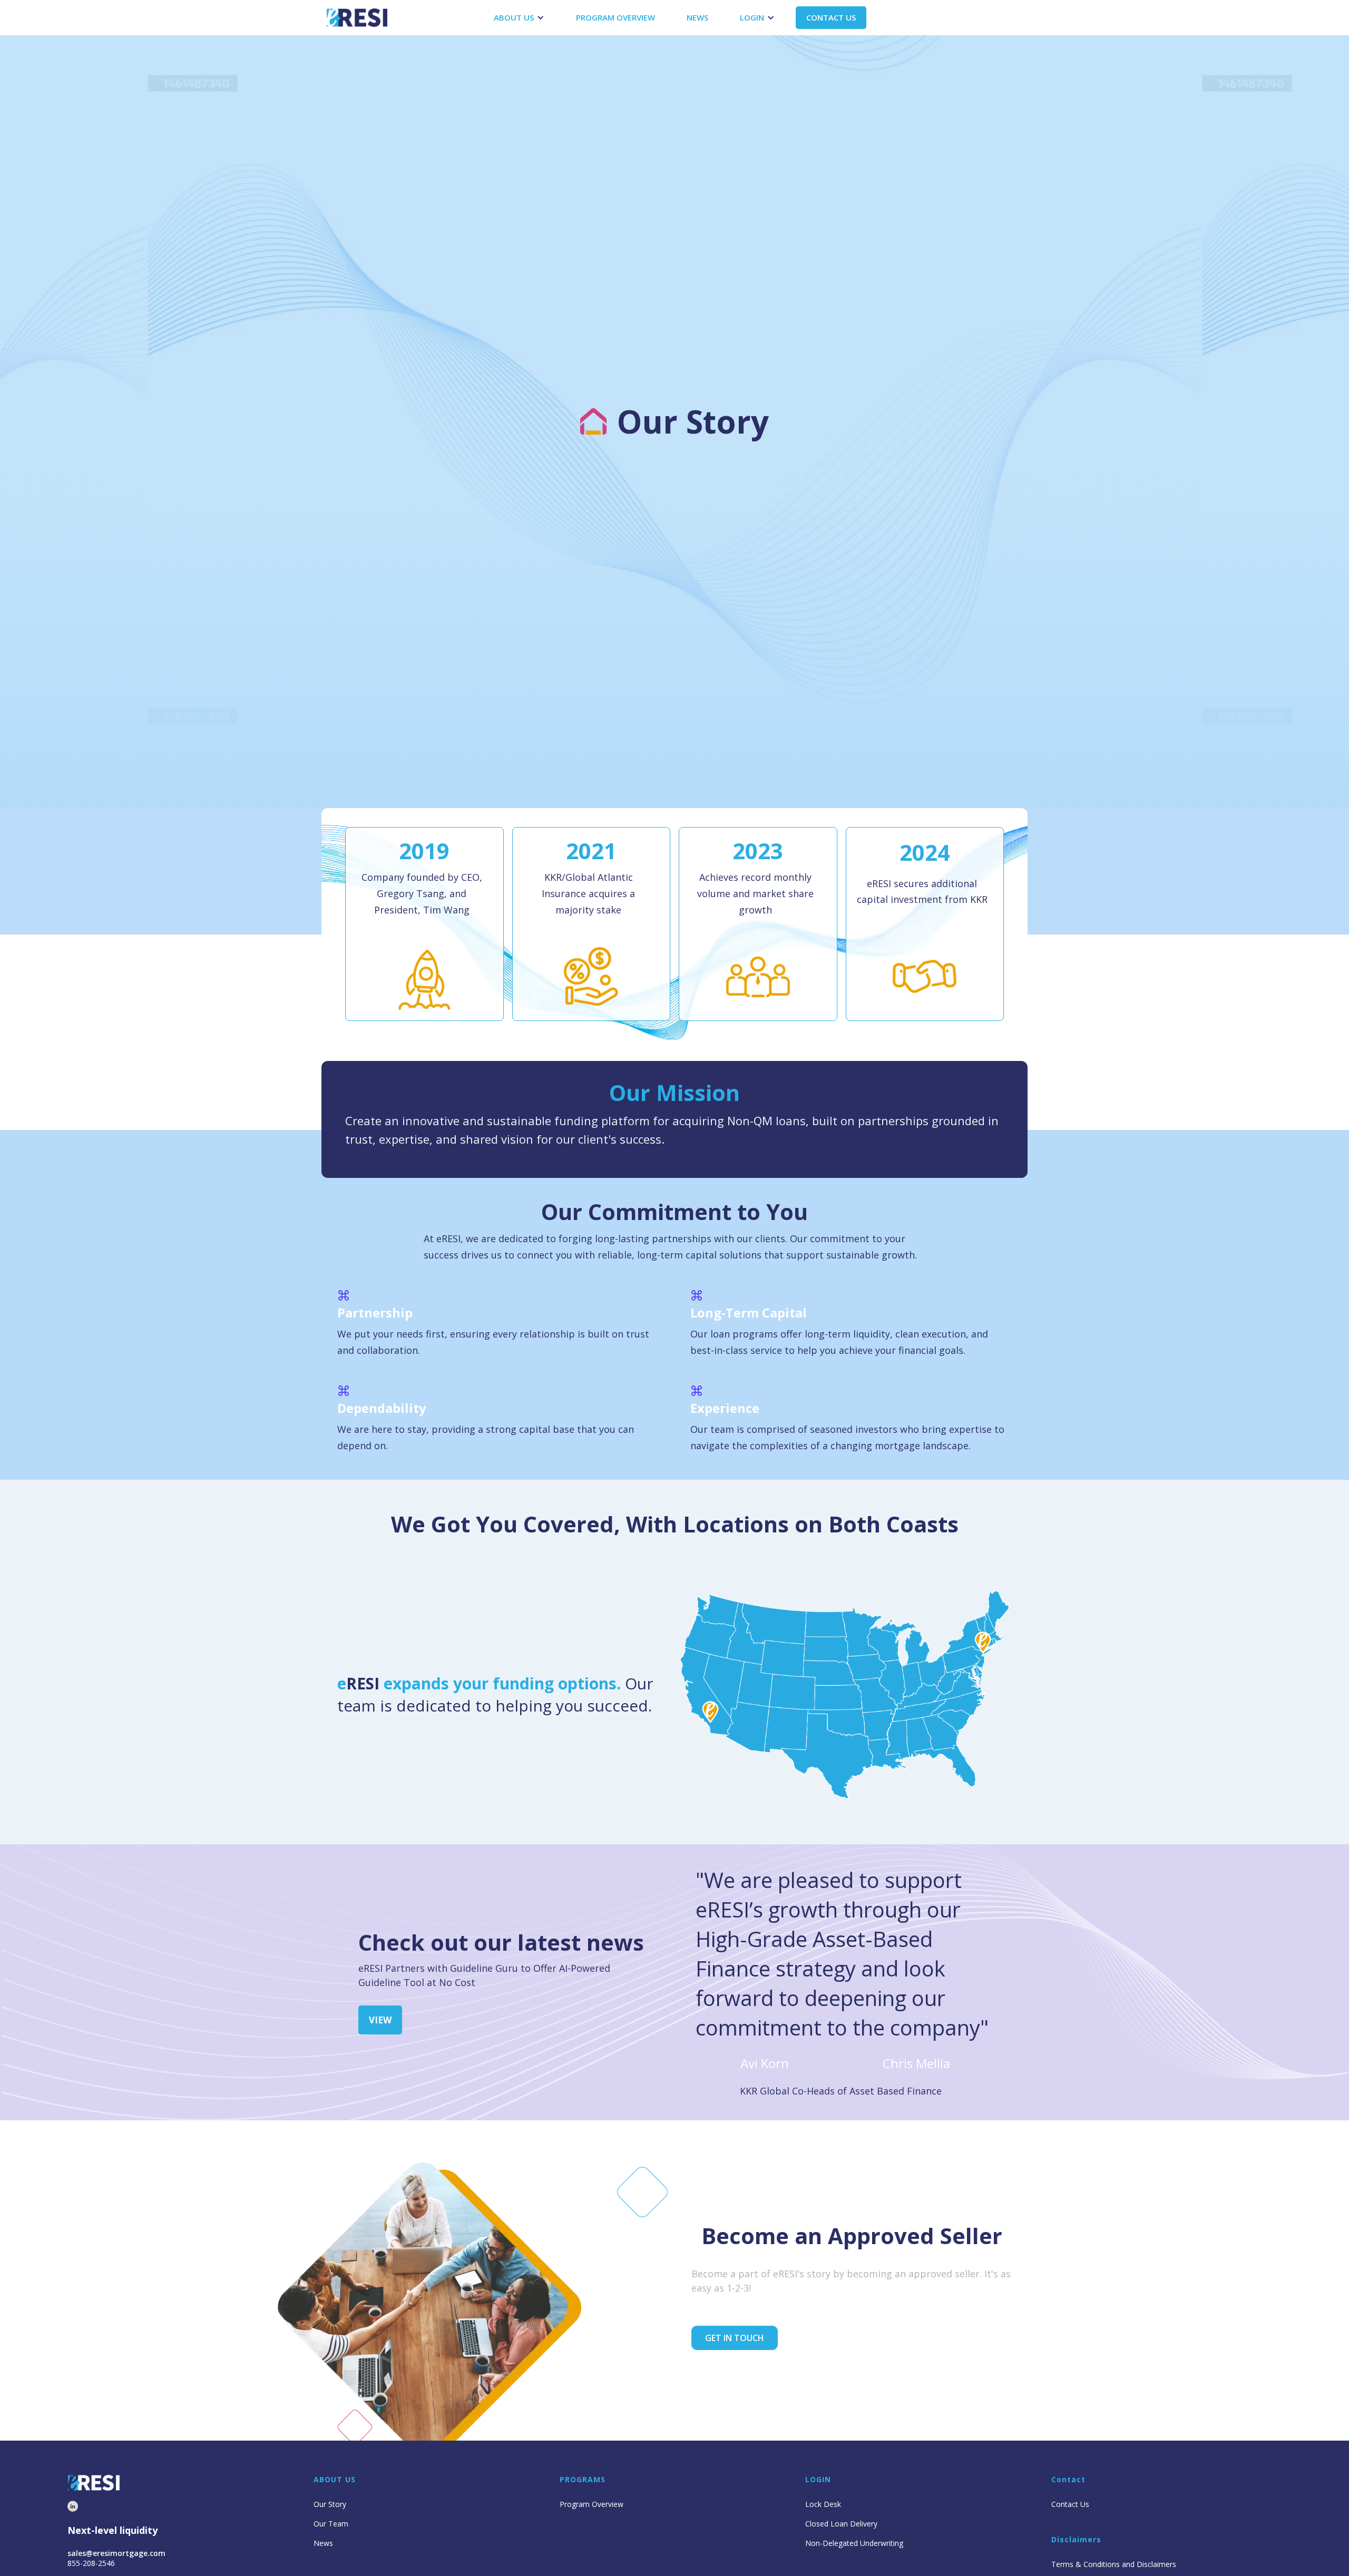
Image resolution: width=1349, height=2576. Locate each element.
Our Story (330, 2504)
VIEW (380, 2020)
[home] (357, 18)
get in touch (735, 2338)
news (697, 17)
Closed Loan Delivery (841, 2524)
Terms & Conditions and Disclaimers (1114, 2564)
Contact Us (1070, 2504)
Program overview (615, 17)
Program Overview (592, 2504)
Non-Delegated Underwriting (854, 2543)
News (323, 2543)
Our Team (331, 2524)
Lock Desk (823, 2504)
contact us (831, 17)
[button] (519, 18)
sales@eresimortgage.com (116, 2553)
